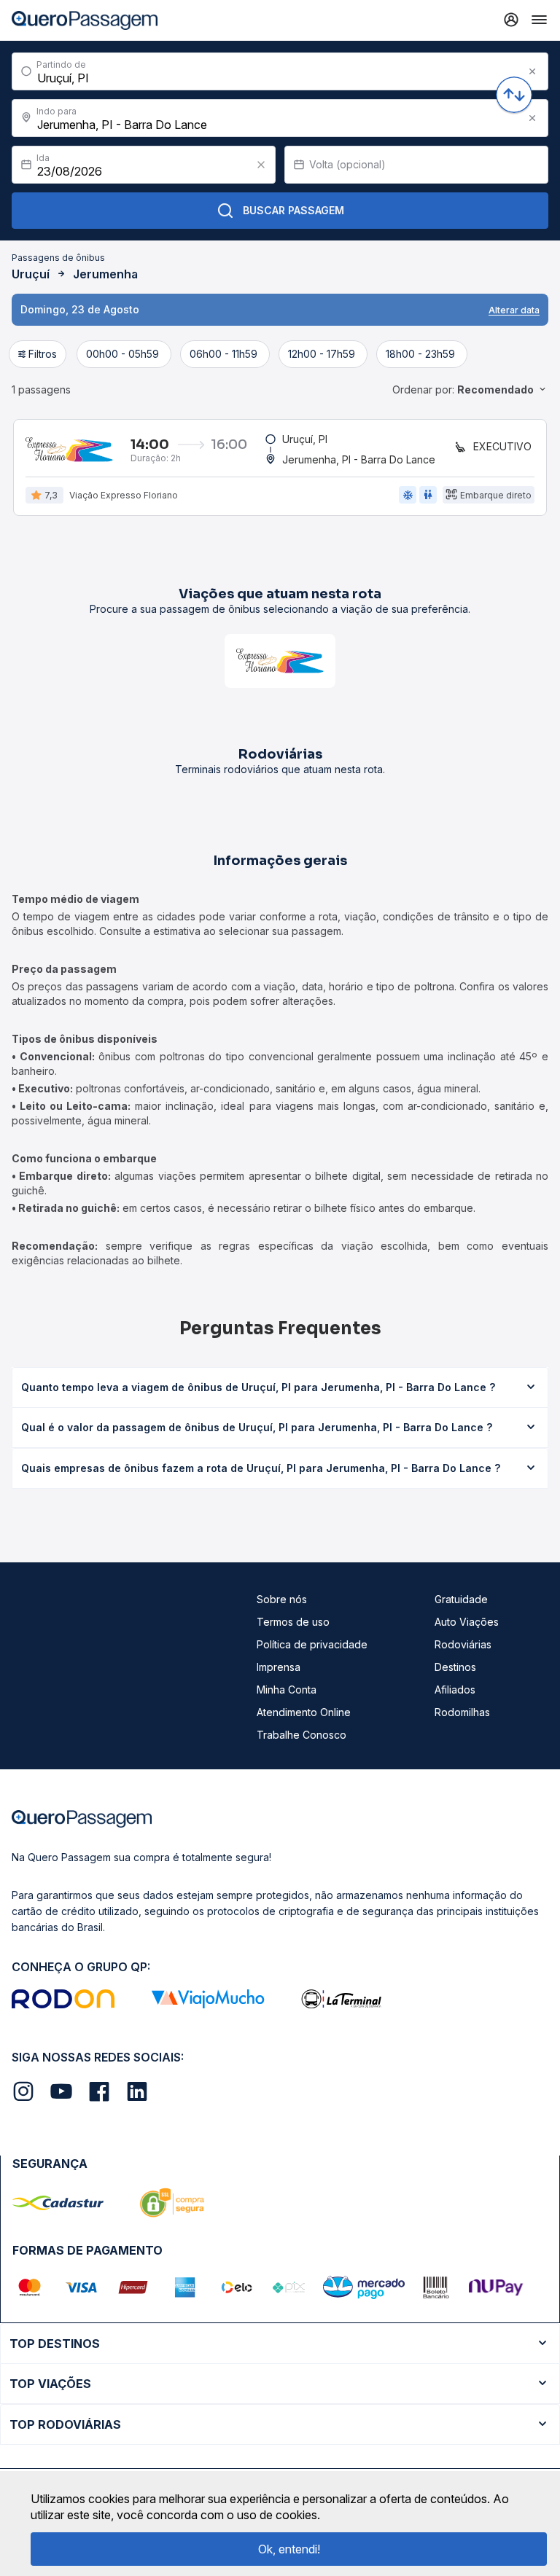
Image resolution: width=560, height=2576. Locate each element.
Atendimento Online (304, 1712)
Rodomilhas (462, 1712)
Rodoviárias (463, 1644)
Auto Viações (467, 1622)
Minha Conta (287, 1690)
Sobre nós (282, 1599)
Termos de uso (293, 1622)
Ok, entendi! (289, 2549)
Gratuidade (461, 1599)
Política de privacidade (312, 1644)
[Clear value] (261, 165)
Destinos (455, 1667)
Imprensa (279, 1667)
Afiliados (455, 1690)
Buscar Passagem (293, 210)
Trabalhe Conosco (302, 1735)
